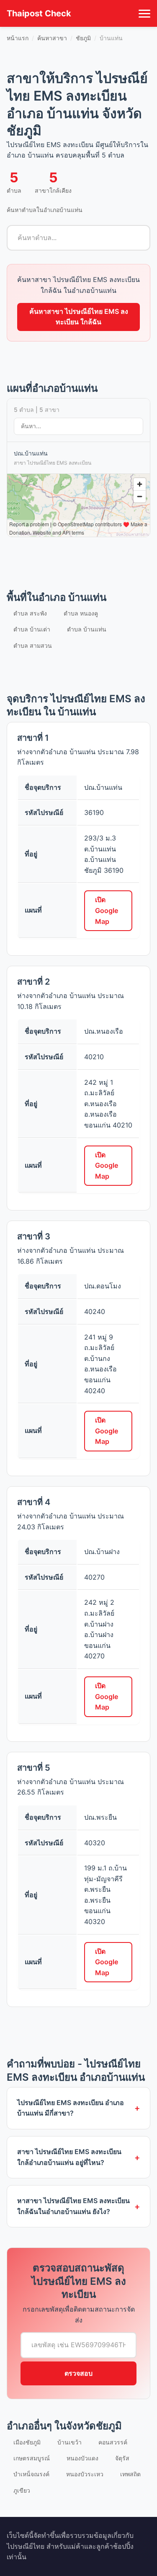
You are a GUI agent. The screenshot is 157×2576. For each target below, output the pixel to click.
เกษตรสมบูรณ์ (32, 2458)
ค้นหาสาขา (52, 38)
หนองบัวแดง (82, 2458)
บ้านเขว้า (69, 2442)
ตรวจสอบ (78, 2373)
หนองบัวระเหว (85, 2474)
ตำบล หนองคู (81, 613)
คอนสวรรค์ (113, 2442)
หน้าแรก (18, 38)
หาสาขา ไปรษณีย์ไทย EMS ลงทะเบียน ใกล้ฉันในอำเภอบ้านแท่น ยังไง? (73, 2206)
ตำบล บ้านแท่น (87, 629)
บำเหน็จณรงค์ (31, 2474)
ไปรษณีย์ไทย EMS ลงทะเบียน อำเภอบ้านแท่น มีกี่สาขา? (71, 2108)
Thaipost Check (39, 13)
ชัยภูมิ (83, 38)
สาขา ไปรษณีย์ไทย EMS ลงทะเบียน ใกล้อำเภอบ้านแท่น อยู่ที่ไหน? (69, 2157)
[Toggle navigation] (144, 13)
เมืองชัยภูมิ (27, 2442)
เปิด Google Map (107, 910)
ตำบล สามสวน (33, 645)
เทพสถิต (130, 2474)
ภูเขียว (22, 2490)
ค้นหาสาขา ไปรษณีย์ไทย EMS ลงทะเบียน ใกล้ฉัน (79, 317)
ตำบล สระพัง (30, 613)
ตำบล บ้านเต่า (32, 629)
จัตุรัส (122, 2458)
